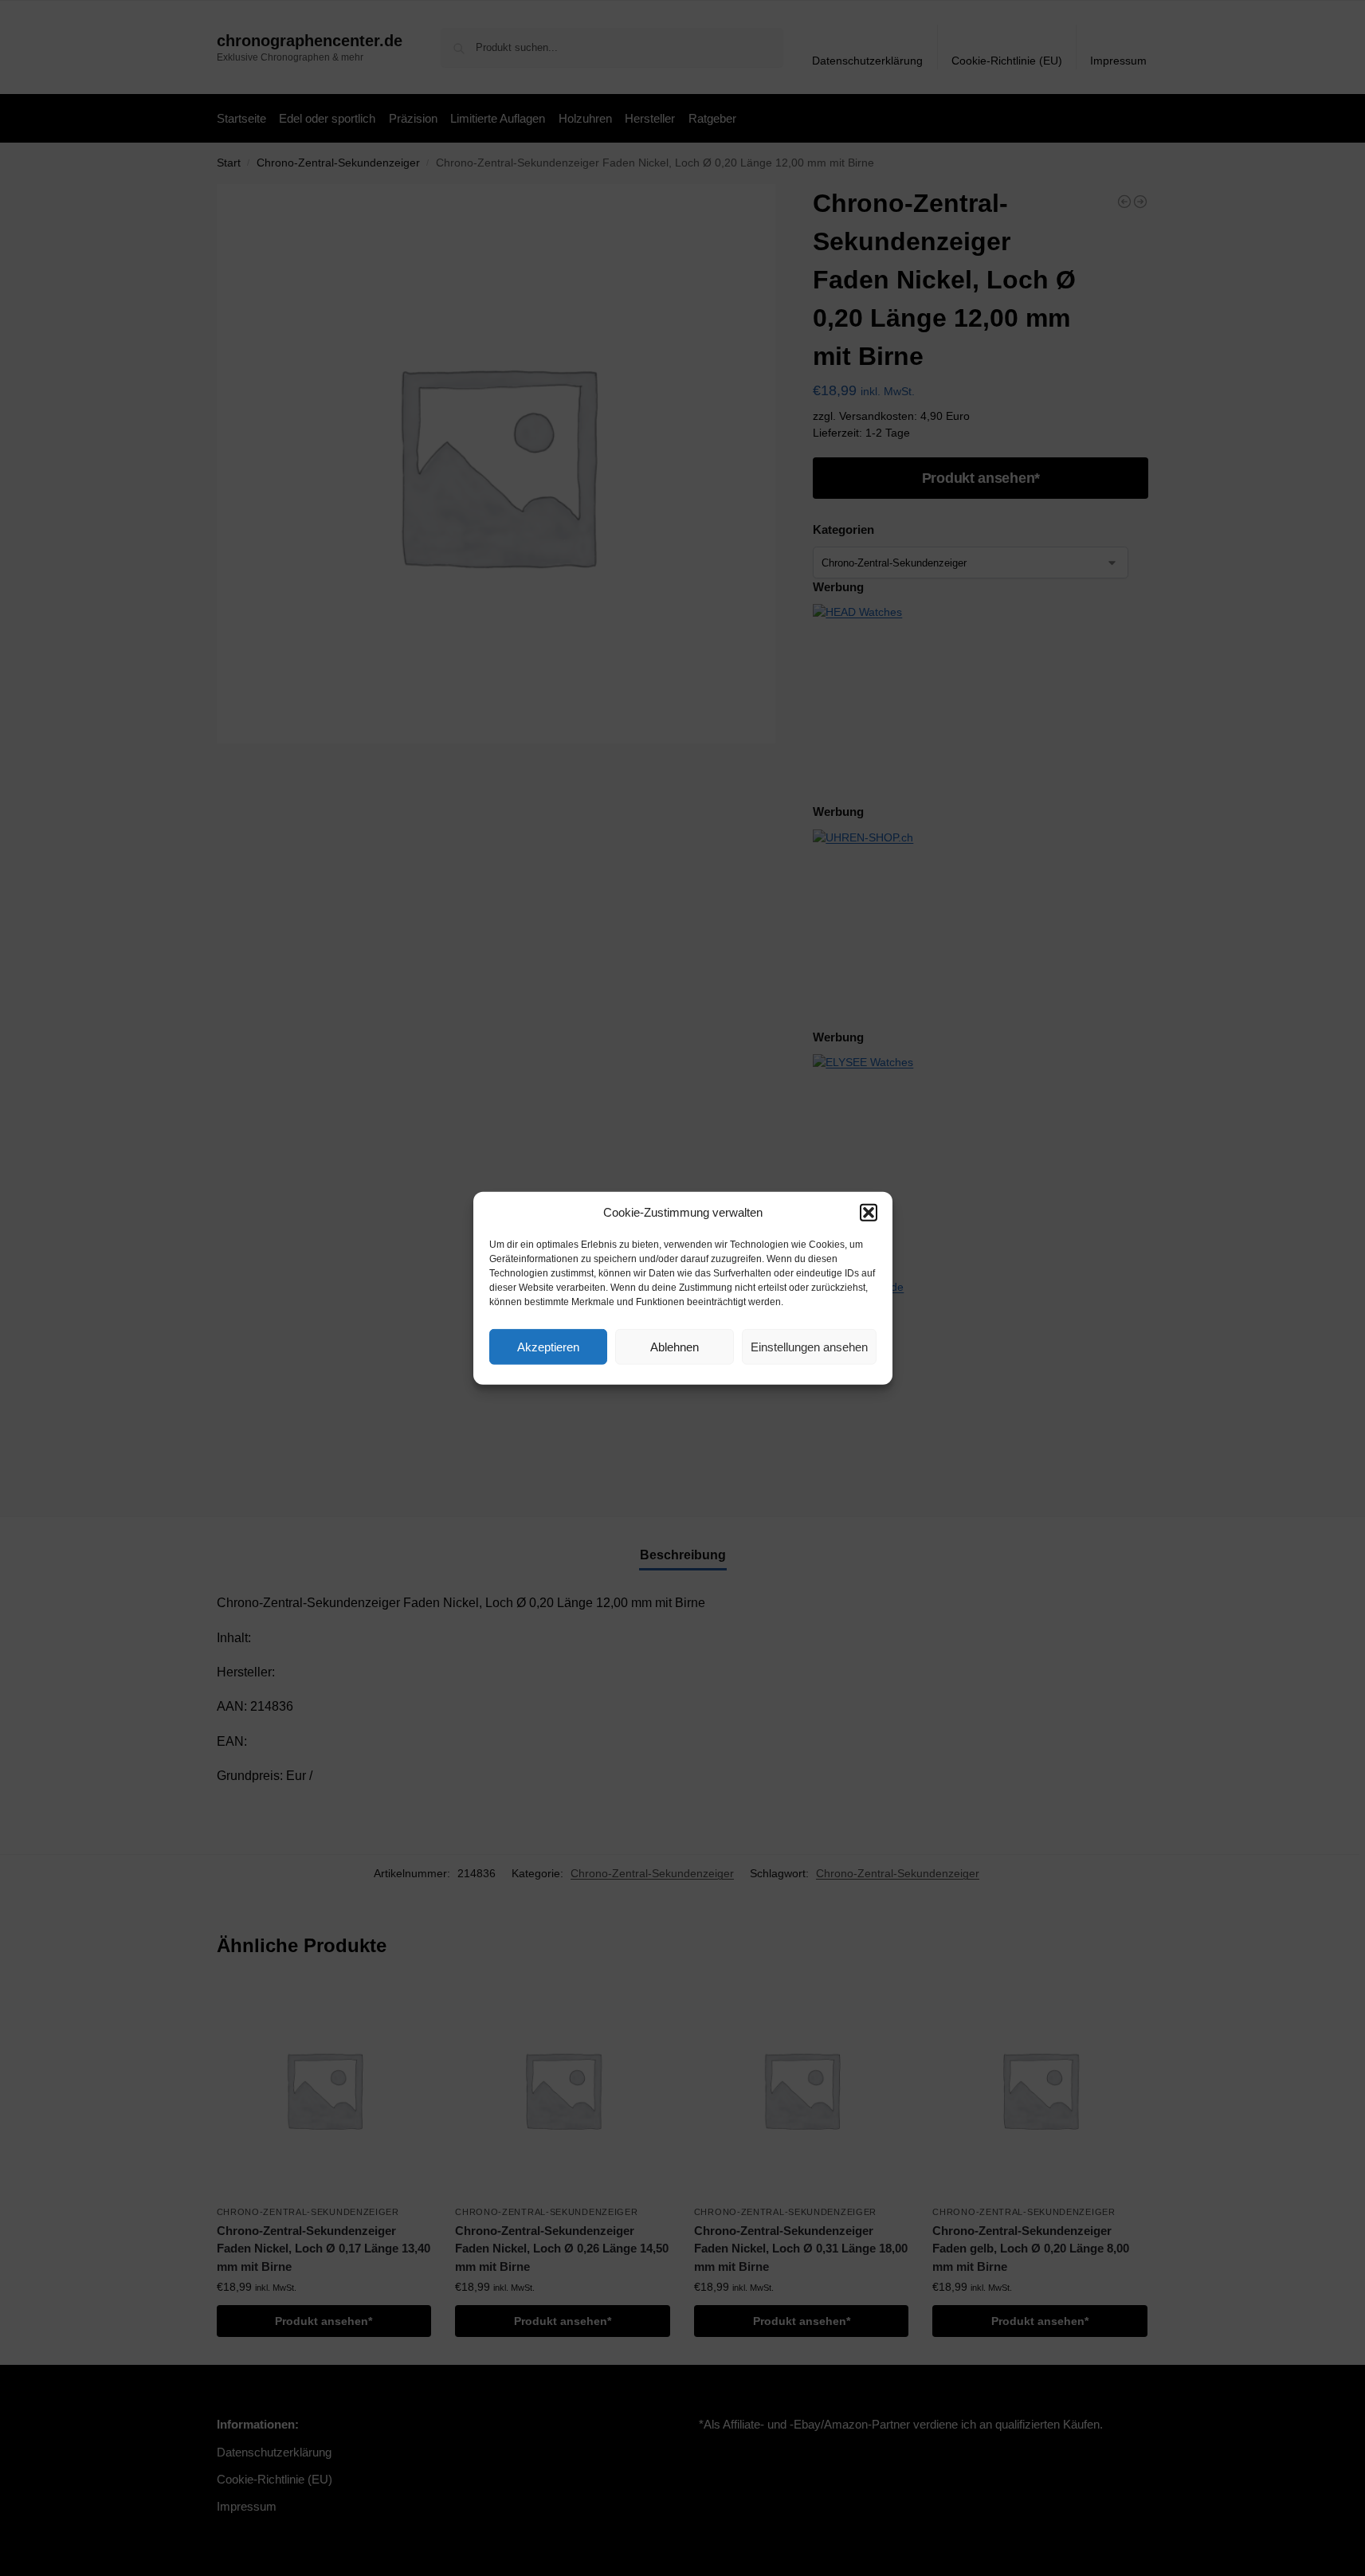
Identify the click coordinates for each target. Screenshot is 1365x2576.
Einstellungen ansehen (809, 1346)
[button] (869, 1213)
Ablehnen (675, 1346)
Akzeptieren (548, 1346)
